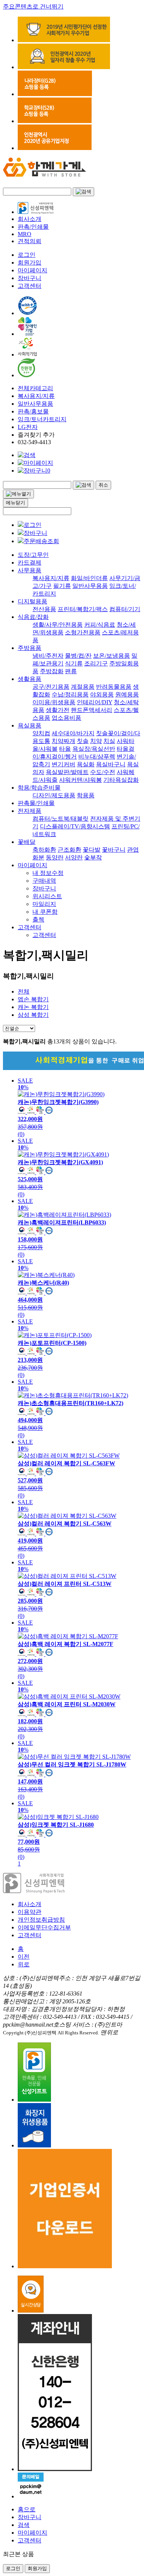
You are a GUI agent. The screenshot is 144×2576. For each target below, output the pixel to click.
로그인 (27, 255)
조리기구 (96, 663)
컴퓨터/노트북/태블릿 (61, 819)
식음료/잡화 (33, 617)
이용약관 (30, 1912)
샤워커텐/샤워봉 (80, 780)
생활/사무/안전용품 (58, 625)
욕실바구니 (111, 764)
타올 (65, 749)
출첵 (38, 919)
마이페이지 (32, 270)
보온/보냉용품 (112, 656)
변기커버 (64, 764)
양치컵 (41, 733)
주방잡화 (52, 671)
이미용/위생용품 (54, 702)
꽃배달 (27, 842)
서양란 (74, 857)
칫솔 (83, 741)
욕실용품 (30, 725)
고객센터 (30, 286)
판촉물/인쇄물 (36, 803)
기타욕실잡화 (121, 780)
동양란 (55, 857)
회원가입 (30, 263)
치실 (109, 741)
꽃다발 (92, 850)
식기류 (74, 663)
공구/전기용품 (51, 687)
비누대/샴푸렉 (97, 757)
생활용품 (30, 679)
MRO (25, 234)
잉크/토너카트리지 (42, 419)
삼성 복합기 (33, 1015)
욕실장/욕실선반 (94, 749)
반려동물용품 (114, 687)
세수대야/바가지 (73, 733)
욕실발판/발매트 (67, 772)
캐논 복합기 (33, 1007)
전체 (24, 991)
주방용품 (30, 648)
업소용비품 (66, 718)
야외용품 (102, 694)
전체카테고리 (35, 388)
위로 (24, 1964)
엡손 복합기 (33, 999)
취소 (103, 485)
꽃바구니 (114, 850)
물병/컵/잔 (78, 656)
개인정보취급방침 (41, 1920)
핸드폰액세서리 (92, 710)
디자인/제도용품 (54, 795)
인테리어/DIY (95, 702)
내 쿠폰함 (45, 912)
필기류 (62, 586)
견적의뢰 (30, 241)
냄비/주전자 (48, 656)
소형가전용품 (83, 632)
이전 (24, 1957)
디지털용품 (32, 601)
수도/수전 (103, 772)
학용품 (86, 795)
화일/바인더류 (89, 578)
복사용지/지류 (36, 396)
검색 (24, 2525)
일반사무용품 (35, 404)
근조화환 (69, 850)
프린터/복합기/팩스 (83, 609)
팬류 (71, 671)
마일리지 (44, 904)
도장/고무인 (33, 555)
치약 (96, 741)
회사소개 (30, 219)
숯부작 (93, 857)
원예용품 (127, 694)
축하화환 (44, 850)
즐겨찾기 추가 (36, 435)
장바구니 (30, 278)
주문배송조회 (41, 541)
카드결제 (30, 563)
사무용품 (30, 570)
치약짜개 (64, 741)
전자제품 (30, 811)
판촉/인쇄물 (33, 227)
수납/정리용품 (70, 694)
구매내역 (44, 881)
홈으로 (27, 2509)
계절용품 (83, 687)
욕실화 (86, 764)
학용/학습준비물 (39, 788)
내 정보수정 (48, 873)
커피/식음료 (100, 625)
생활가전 (58, 710)
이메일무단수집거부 (44, 1927)
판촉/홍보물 (33, 411)
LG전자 (28, 427)
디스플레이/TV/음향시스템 (75, 826)
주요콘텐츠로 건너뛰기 (33, 6)
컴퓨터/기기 (125, 609)
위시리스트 (47, 896)
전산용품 (44, 609)
